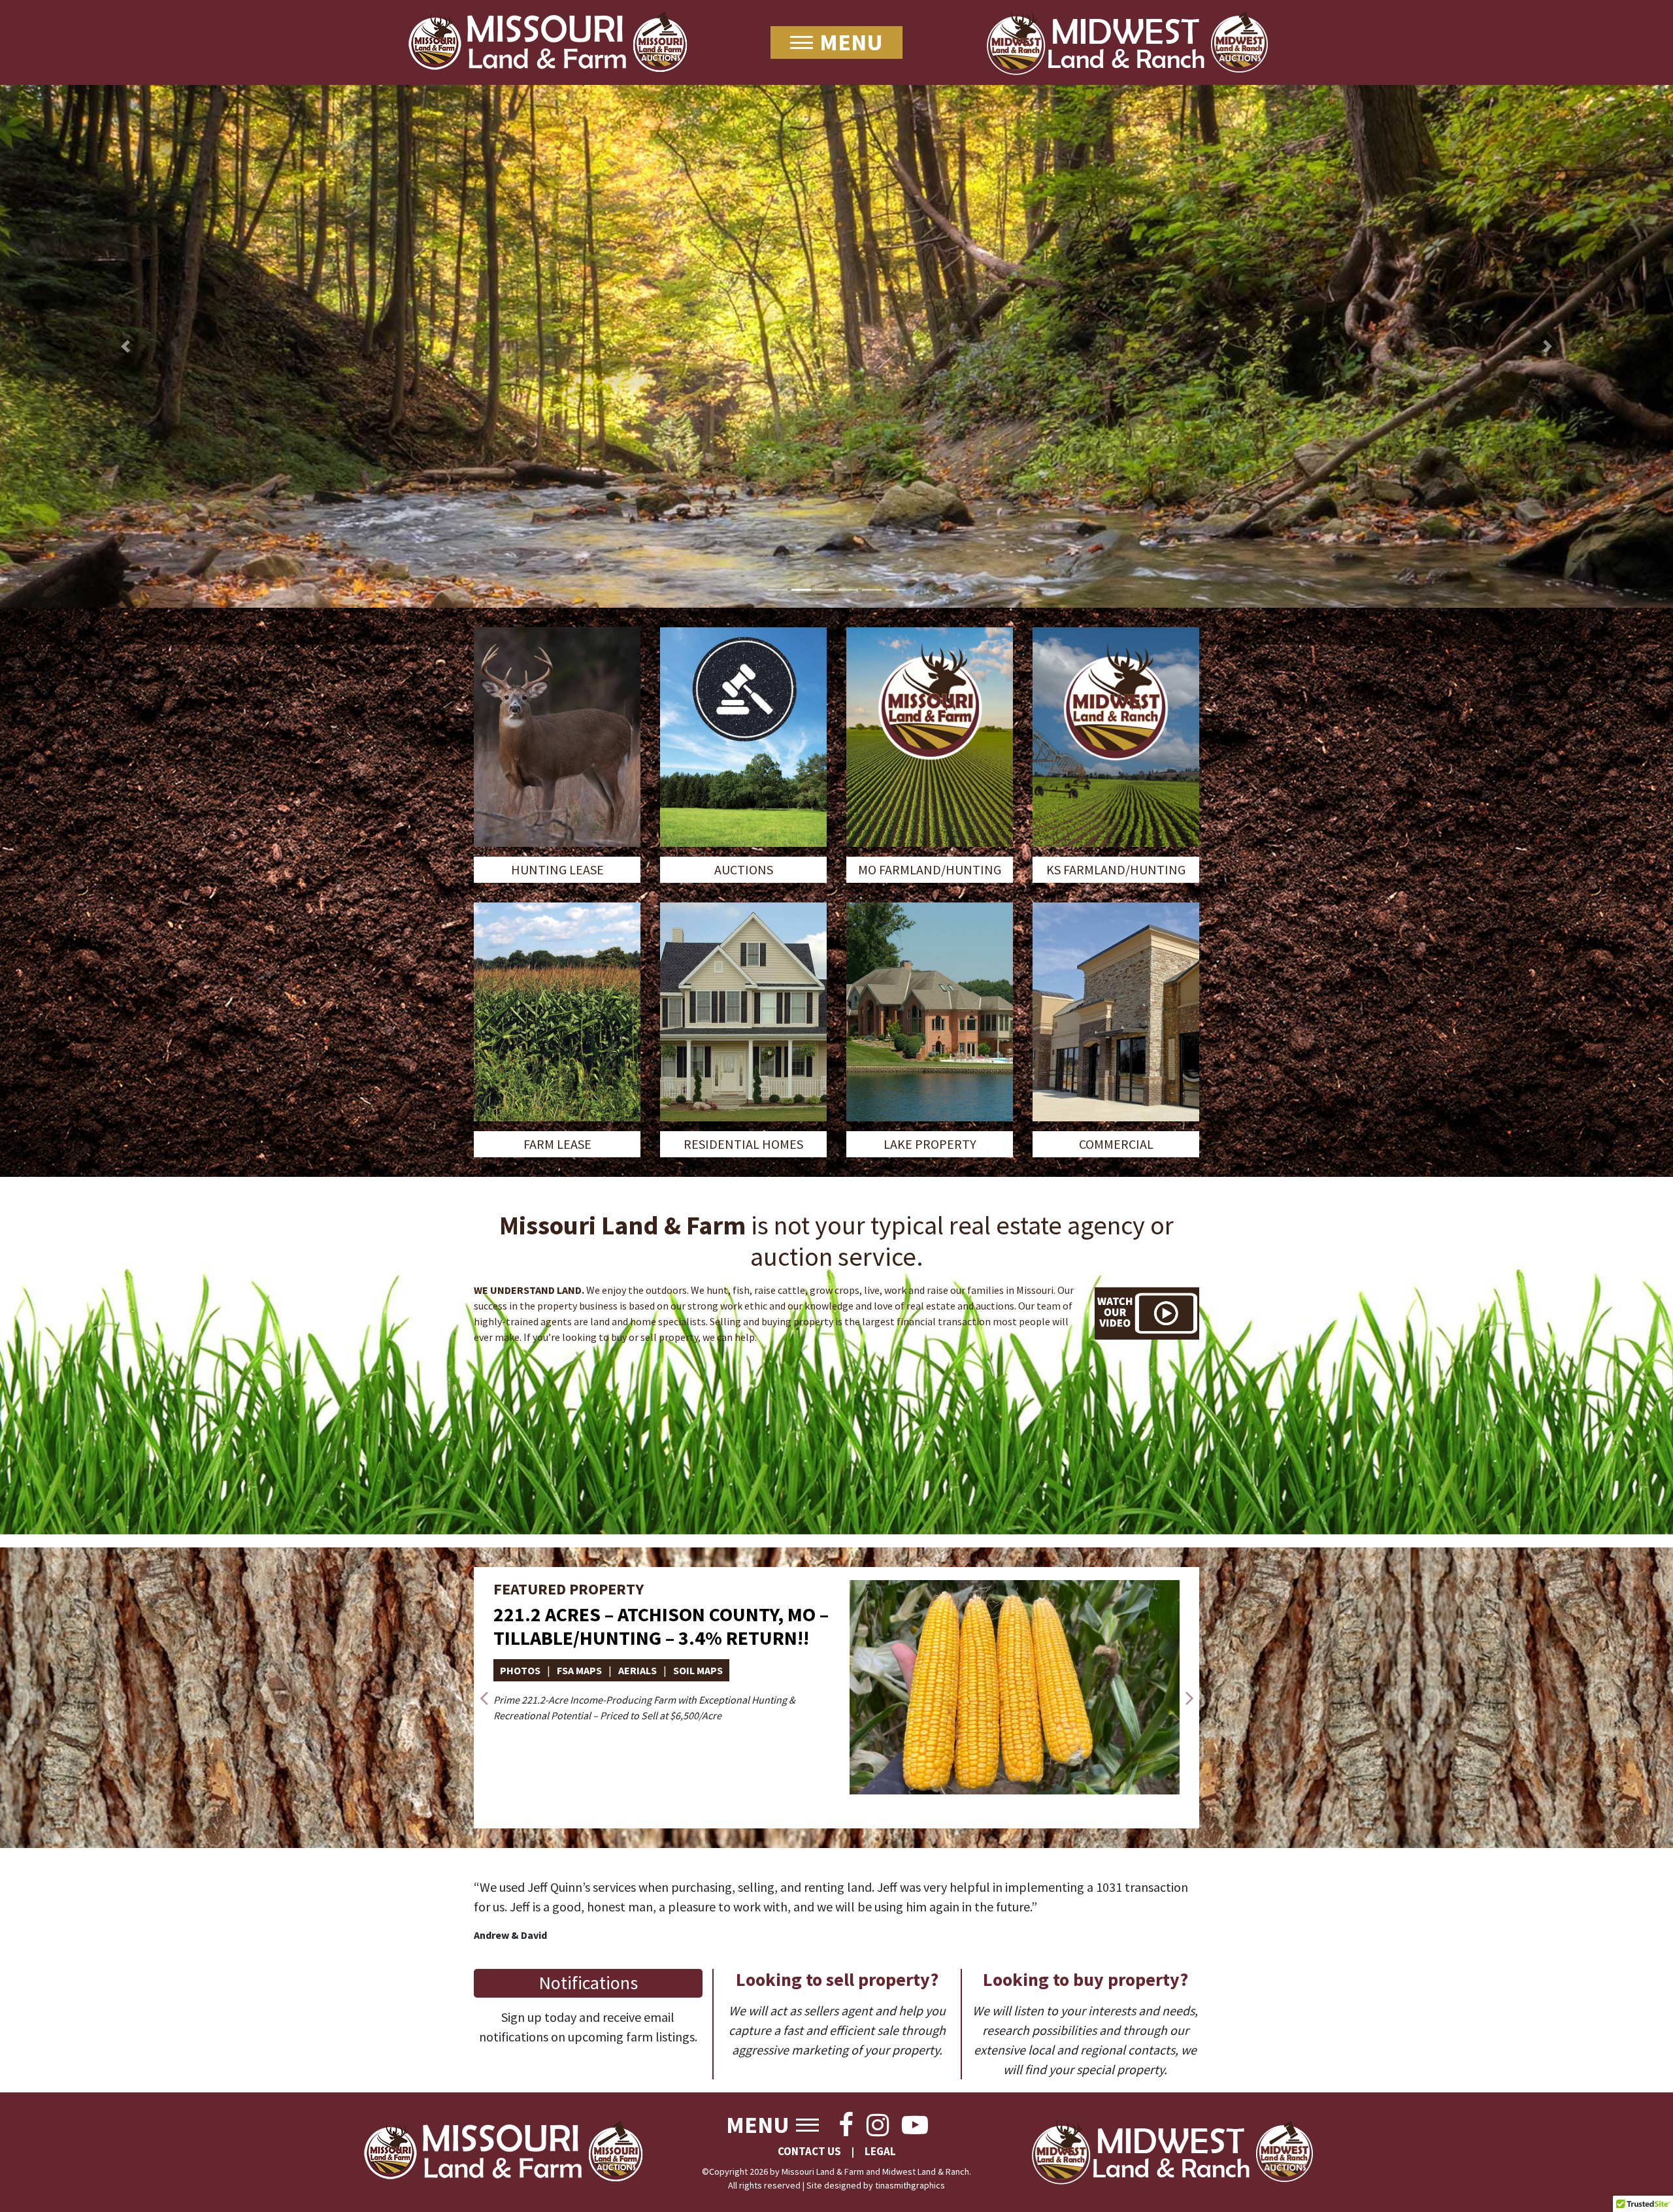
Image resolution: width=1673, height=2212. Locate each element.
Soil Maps (698, 1670)
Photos (520, 1670)
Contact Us (809, 2151)
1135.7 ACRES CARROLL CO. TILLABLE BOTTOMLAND (652, 1626)
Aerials (638, 1670)
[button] (125, 346)
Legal (880, 2151)
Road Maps (766, 1670)
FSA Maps (579, 1670)
